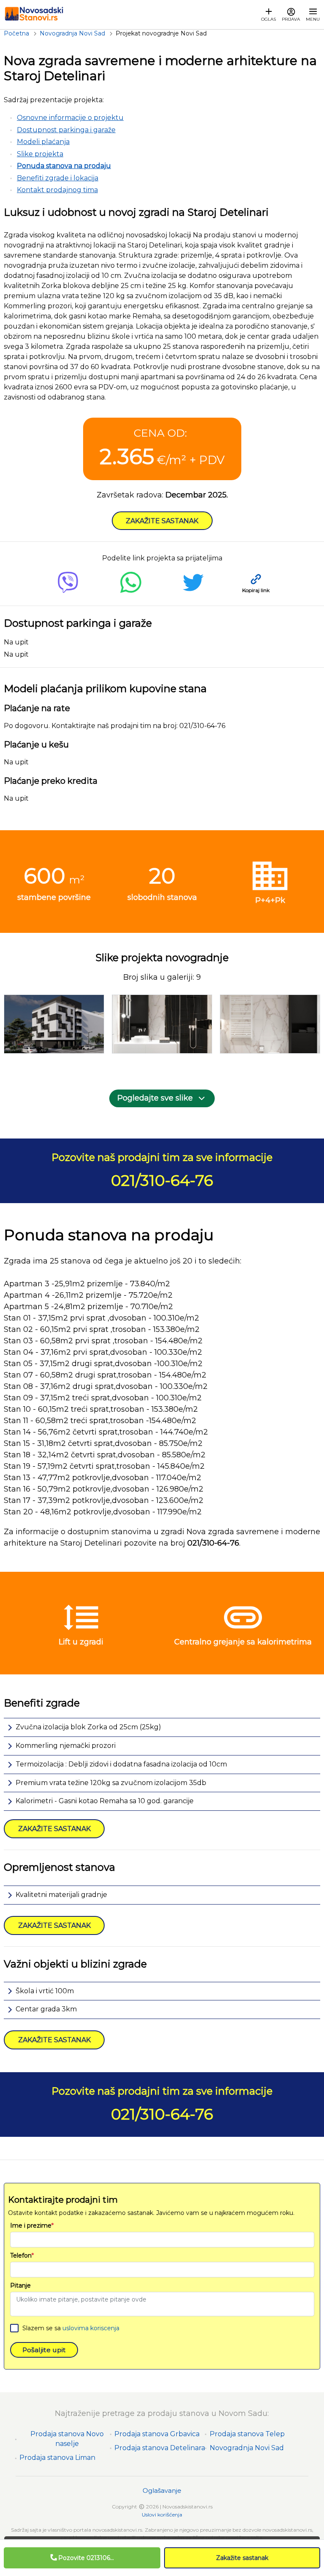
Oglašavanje (162, 2490)
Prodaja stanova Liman (57, 2458)
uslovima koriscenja (91, 2328)
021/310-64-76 (162, 1180)
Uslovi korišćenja (162, 2515)
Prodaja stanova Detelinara (160, 2448)
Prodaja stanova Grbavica (157, 2434)
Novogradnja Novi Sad (247, 2448)
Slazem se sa (71, 2328)
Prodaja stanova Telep (247, 2434)
